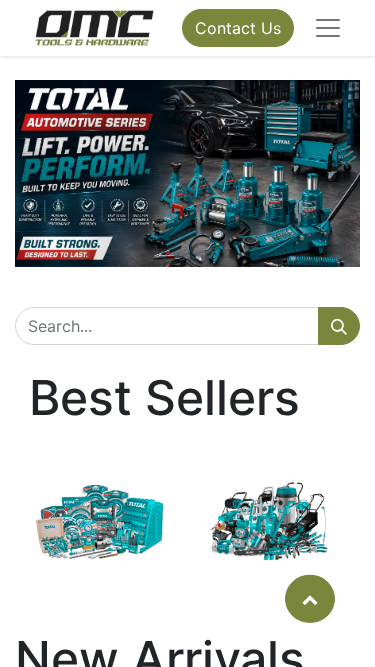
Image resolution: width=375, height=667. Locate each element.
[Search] (339, 326)
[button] (310, 598)
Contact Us (238, 28)
